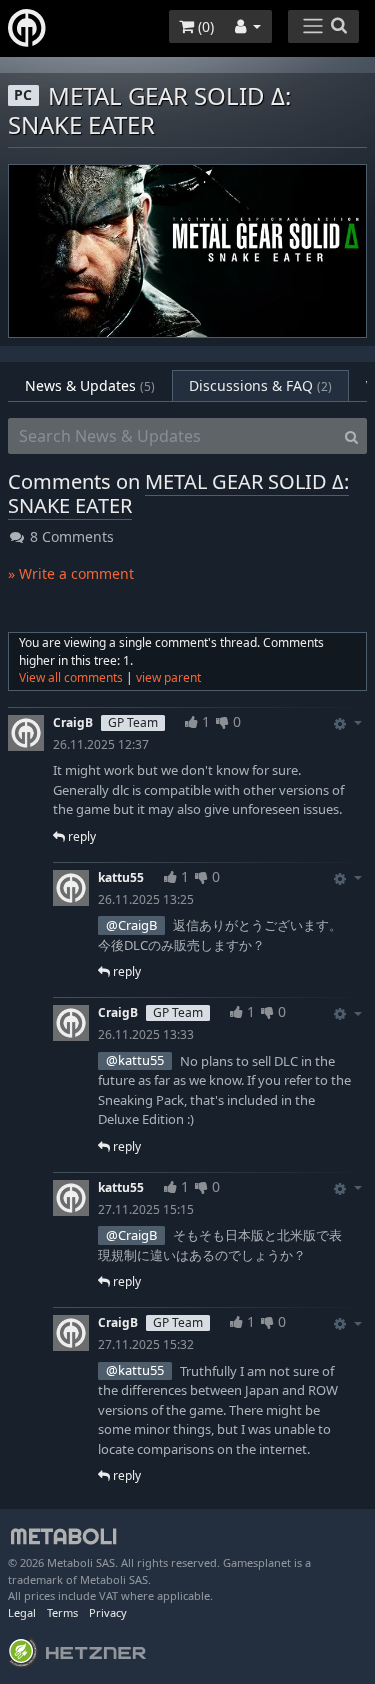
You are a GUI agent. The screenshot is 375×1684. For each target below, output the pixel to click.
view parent (168, 677)
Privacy (108, 1612)
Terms (62, 1612)
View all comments (71, 677)
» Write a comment (71, 573)
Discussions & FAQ (260, 385)
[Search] (351, 436)
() (204, 26)
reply (80, 836)
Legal (22, 1612)
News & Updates (90, 385)
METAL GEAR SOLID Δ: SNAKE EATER (178, 493)
